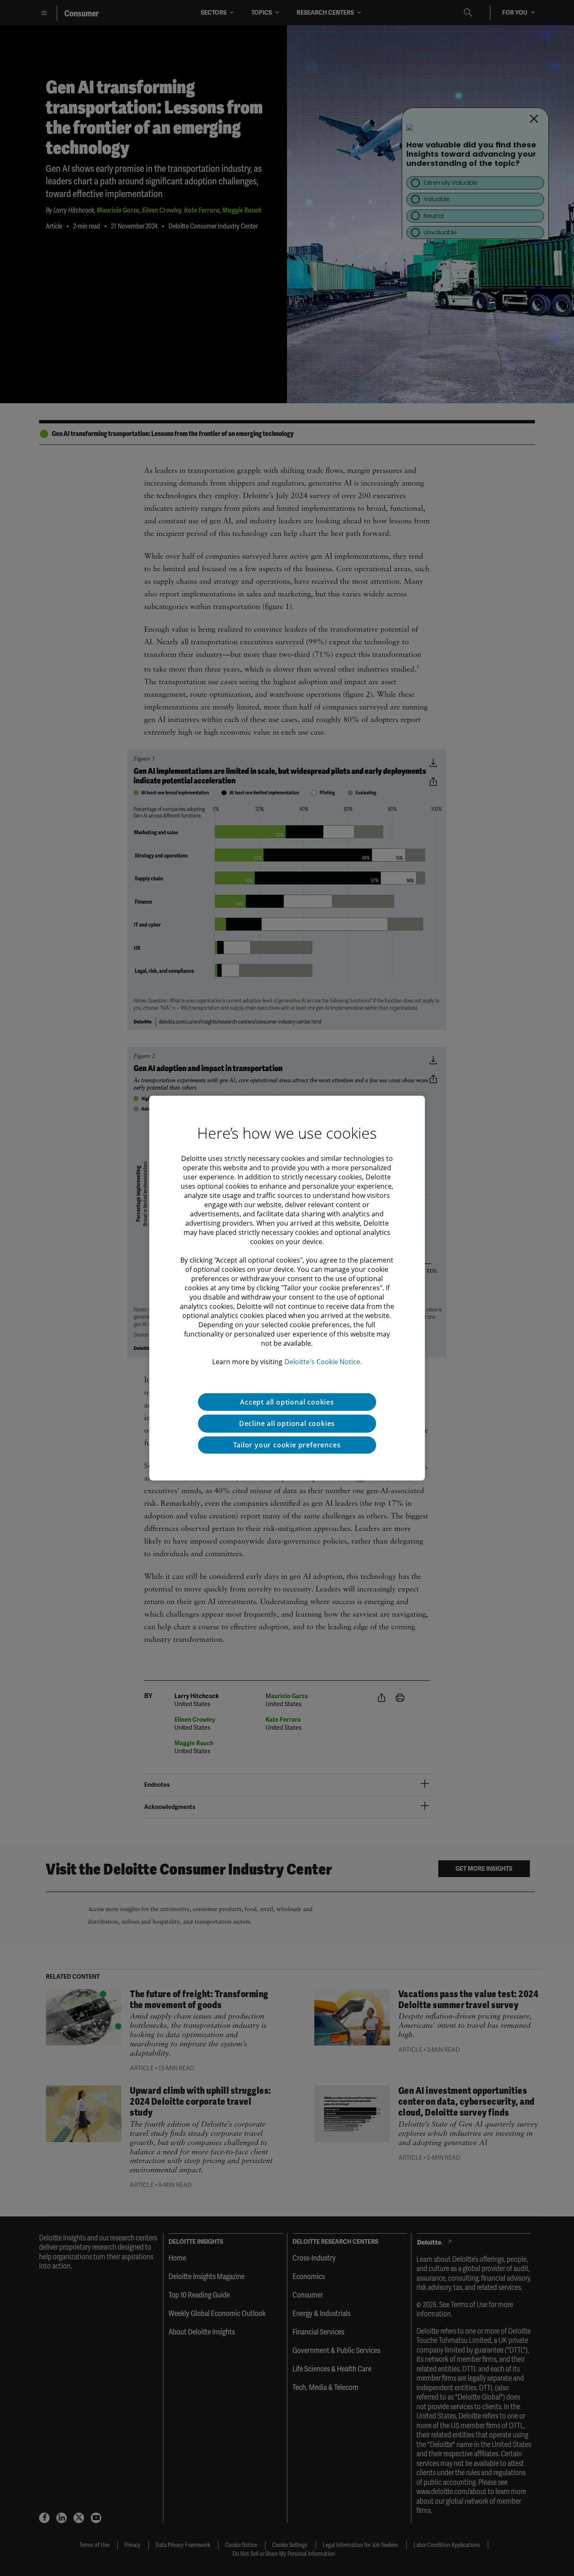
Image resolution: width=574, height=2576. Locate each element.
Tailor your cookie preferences (287, 1445)
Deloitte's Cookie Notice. (323, 1361)
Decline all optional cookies (287, 1423)
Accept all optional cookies (287, 1402)
